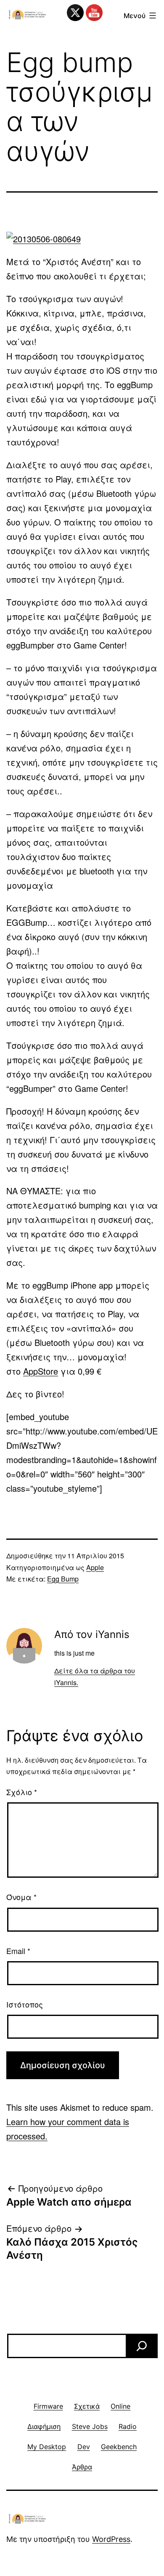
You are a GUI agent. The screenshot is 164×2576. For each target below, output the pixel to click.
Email (18, 1951)
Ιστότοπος (25, 2004)
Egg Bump (63, 1579)
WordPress (111, 2539)
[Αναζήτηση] (142, 2346)
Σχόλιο (22, 1792)
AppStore (41, 1371)
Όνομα (21, 1897)
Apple (95, 1567)
